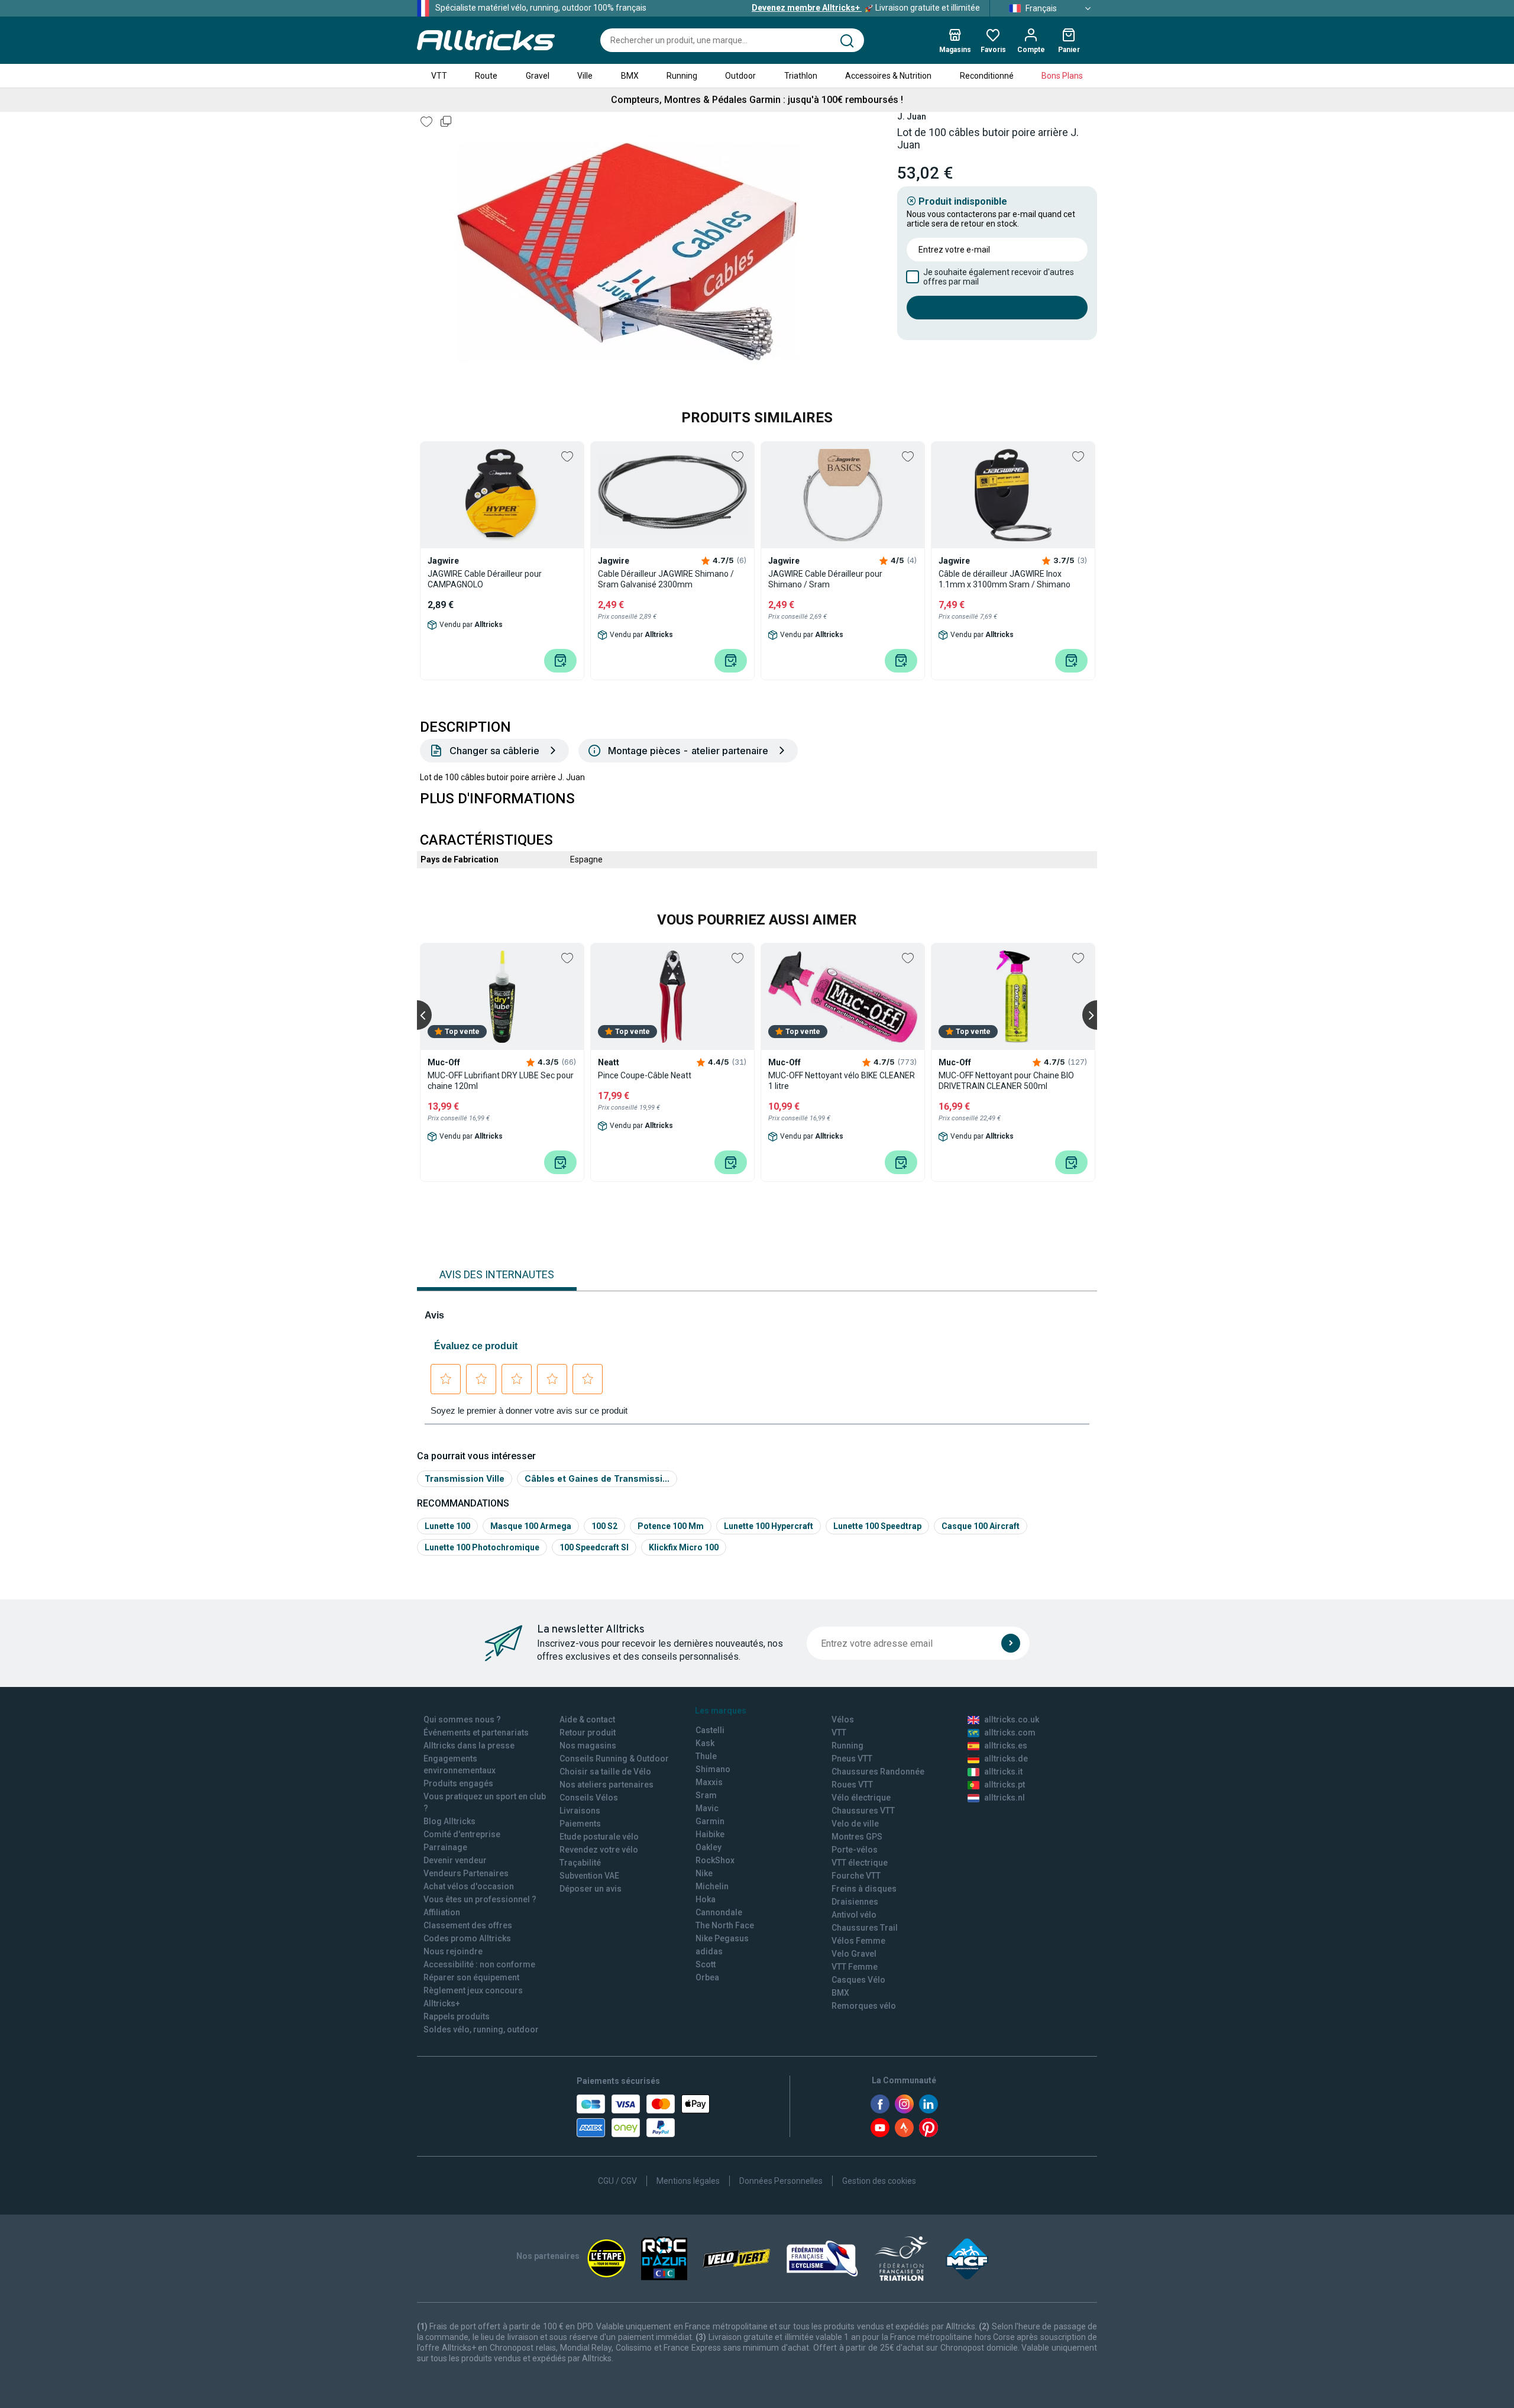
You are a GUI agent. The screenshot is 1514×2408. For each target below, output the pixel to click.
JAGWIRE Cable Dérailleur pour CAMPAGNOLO (485, 579)
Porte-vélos (855, 1850)
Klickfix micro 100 (684, 1547)
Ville (585, 76)
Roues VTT (852, 1785)
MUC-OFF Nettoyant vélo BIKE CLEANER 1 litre (842, 1081)
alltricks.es (1006, 1746)
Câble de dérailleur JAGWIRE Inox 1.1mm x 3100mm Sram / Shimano (1005, 579)
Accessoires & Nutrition (888, 76)
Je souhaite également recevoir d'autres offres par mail (999, 277)
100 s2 (604, 1526)
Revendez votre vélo (599, 1850)
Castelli (710, 1730)
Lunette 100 (447, 1526)
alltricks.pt (1005, 1785)
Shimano (713, 1769)
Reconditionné (987, 76)
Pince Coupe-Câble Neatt (645, 1075)
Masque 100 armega (531, 1526)
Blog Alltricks (449, 1821)
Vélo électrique (861, 1798)
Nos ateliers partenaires (606, 1785)
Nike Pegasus (722, 1938)
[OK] (1011, 1643)
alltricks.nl (1005, 1798)
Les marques (721, 1711)
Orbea (707, 1977)
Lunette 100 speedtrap (877, 1526)
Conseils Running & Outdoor (614, 1759)
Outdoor (740, 76)
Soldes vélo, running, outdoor (481, 2029)
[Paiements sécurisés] (643, 2116)
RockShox (715, 1860)
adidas (709, 1951)
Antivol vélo (854, 1915)
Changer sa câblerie (494, 751)
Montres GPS (857, 1837)
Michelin (712, 1886)
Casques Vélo (858, 1980)
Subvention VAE (589, 1876)
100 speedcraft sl (594, 1547)
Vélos (843, 1719)
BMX (630, 76)
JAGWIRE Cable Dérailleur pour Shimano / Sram (825, 579)
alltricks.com (1010, 1733)
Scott (706, 1964)
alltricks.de (1006, 1759)
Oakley (709, 1847)
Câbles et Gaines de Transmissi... (597, 1478)
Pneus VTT (852, 1759)
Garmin (710, 1821)
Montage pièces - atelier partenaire (688, 751)
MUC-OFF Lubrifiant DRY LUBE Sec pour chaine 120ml (501, 1081)
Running (682, 76)
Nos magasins (588, 1746)
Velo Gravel (854, 1954)
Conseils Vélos (589, 1798)
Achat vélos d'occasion (469, 1886)
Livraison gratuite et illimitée (866, 8)
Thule (706, 1756)
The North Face (725, 1925)
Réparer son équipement (471, 1977)
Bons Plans (1062, 76)
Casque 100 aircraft (981, 1526)
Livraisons (580, 1811)
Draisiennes (855, 1902)
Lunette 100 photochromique (482, 1547)
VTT (439, 76)
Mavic (707, 1808)
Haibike (710, 1834)
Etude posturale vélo (599, 1837)
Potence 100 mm (671, 1526)
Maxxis (709, 1782)
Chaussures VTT (863, 1811)
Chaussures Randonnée (878, 1772)
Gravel (538, 76)
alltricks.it (1003, 1772)
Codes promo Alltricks (467, 1938)
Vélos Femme (858, 1941)
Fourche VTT (856, 1876)
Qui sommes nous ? (462, 1719)
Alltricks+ (442, 2003)
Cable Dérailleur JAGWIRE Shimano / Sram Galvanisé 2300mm (666, 579)
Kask (705, 1743)
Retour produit (588, 1733)
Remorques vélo (864, 2006)
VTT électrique (860, 1863)
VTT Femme (855, 1967)
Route (486, 76)
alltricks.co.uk (1012, 1719)
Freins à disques (864, 1889)
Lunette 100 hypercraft (769, 1526)
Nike (704, 1873)
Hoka (706, 1899)
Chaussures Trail (865, 1928)
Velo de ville (855, 1824)
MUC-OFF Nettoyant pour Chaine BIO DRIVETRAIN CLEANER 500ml (1006, 1081)
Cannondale (719, 1912)
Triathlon (801, 76)
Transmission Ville (465, 1478)
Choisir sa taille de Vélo (605, 1772)
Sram (706, 1795)
